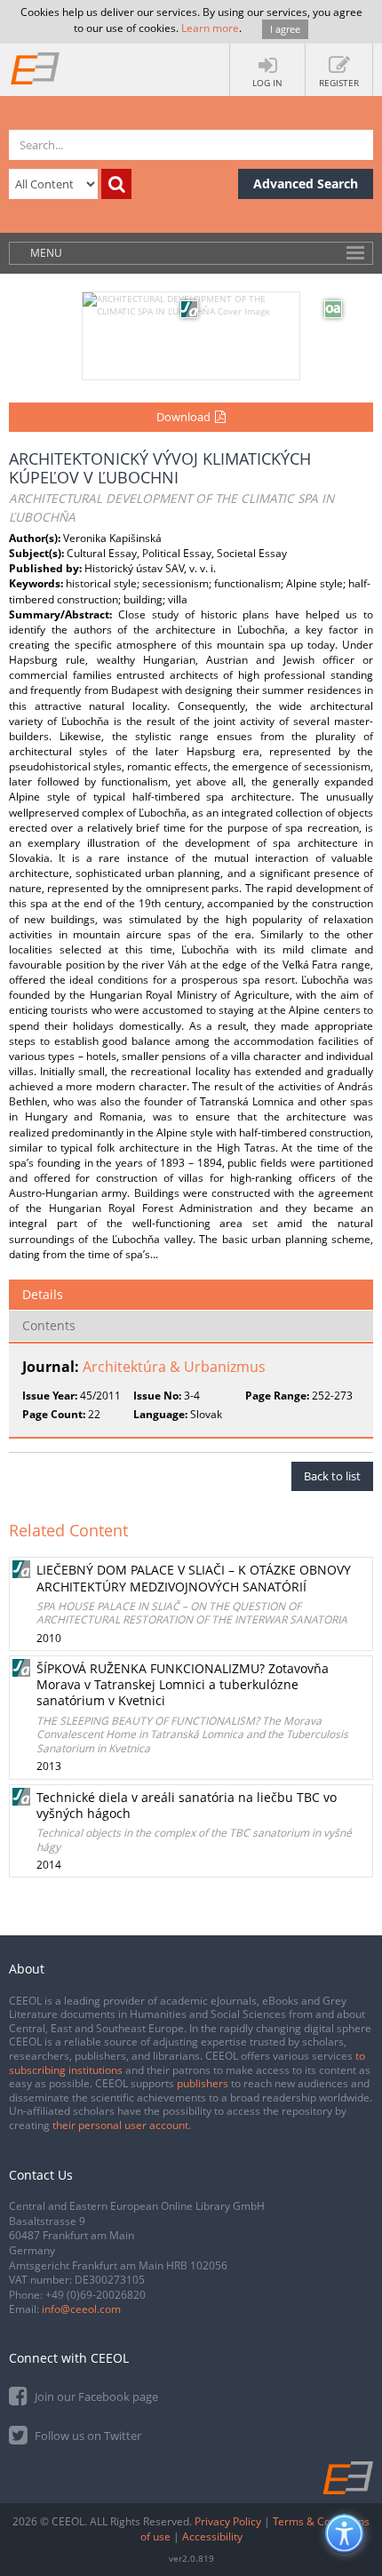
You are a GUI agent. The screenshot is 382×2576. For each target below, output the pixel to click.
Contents (49, 1325)
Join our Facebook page (95, 2397)
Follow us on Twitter (87, 2436)
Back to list (332, 1476)
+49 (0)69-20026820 (95, 2295)
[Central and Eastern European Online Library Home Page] (36, 68)
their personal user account (120, 2125)
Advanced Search (306, 183)
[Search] (116, 184)
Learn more (210, 28)
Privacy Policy (228, 2521)
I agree (285, 29)
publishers (203, 2083)
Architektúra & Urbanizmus (174, 1367)
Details (43, 1294)
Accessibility (212, 2536)
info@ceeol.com (81, 2309)
